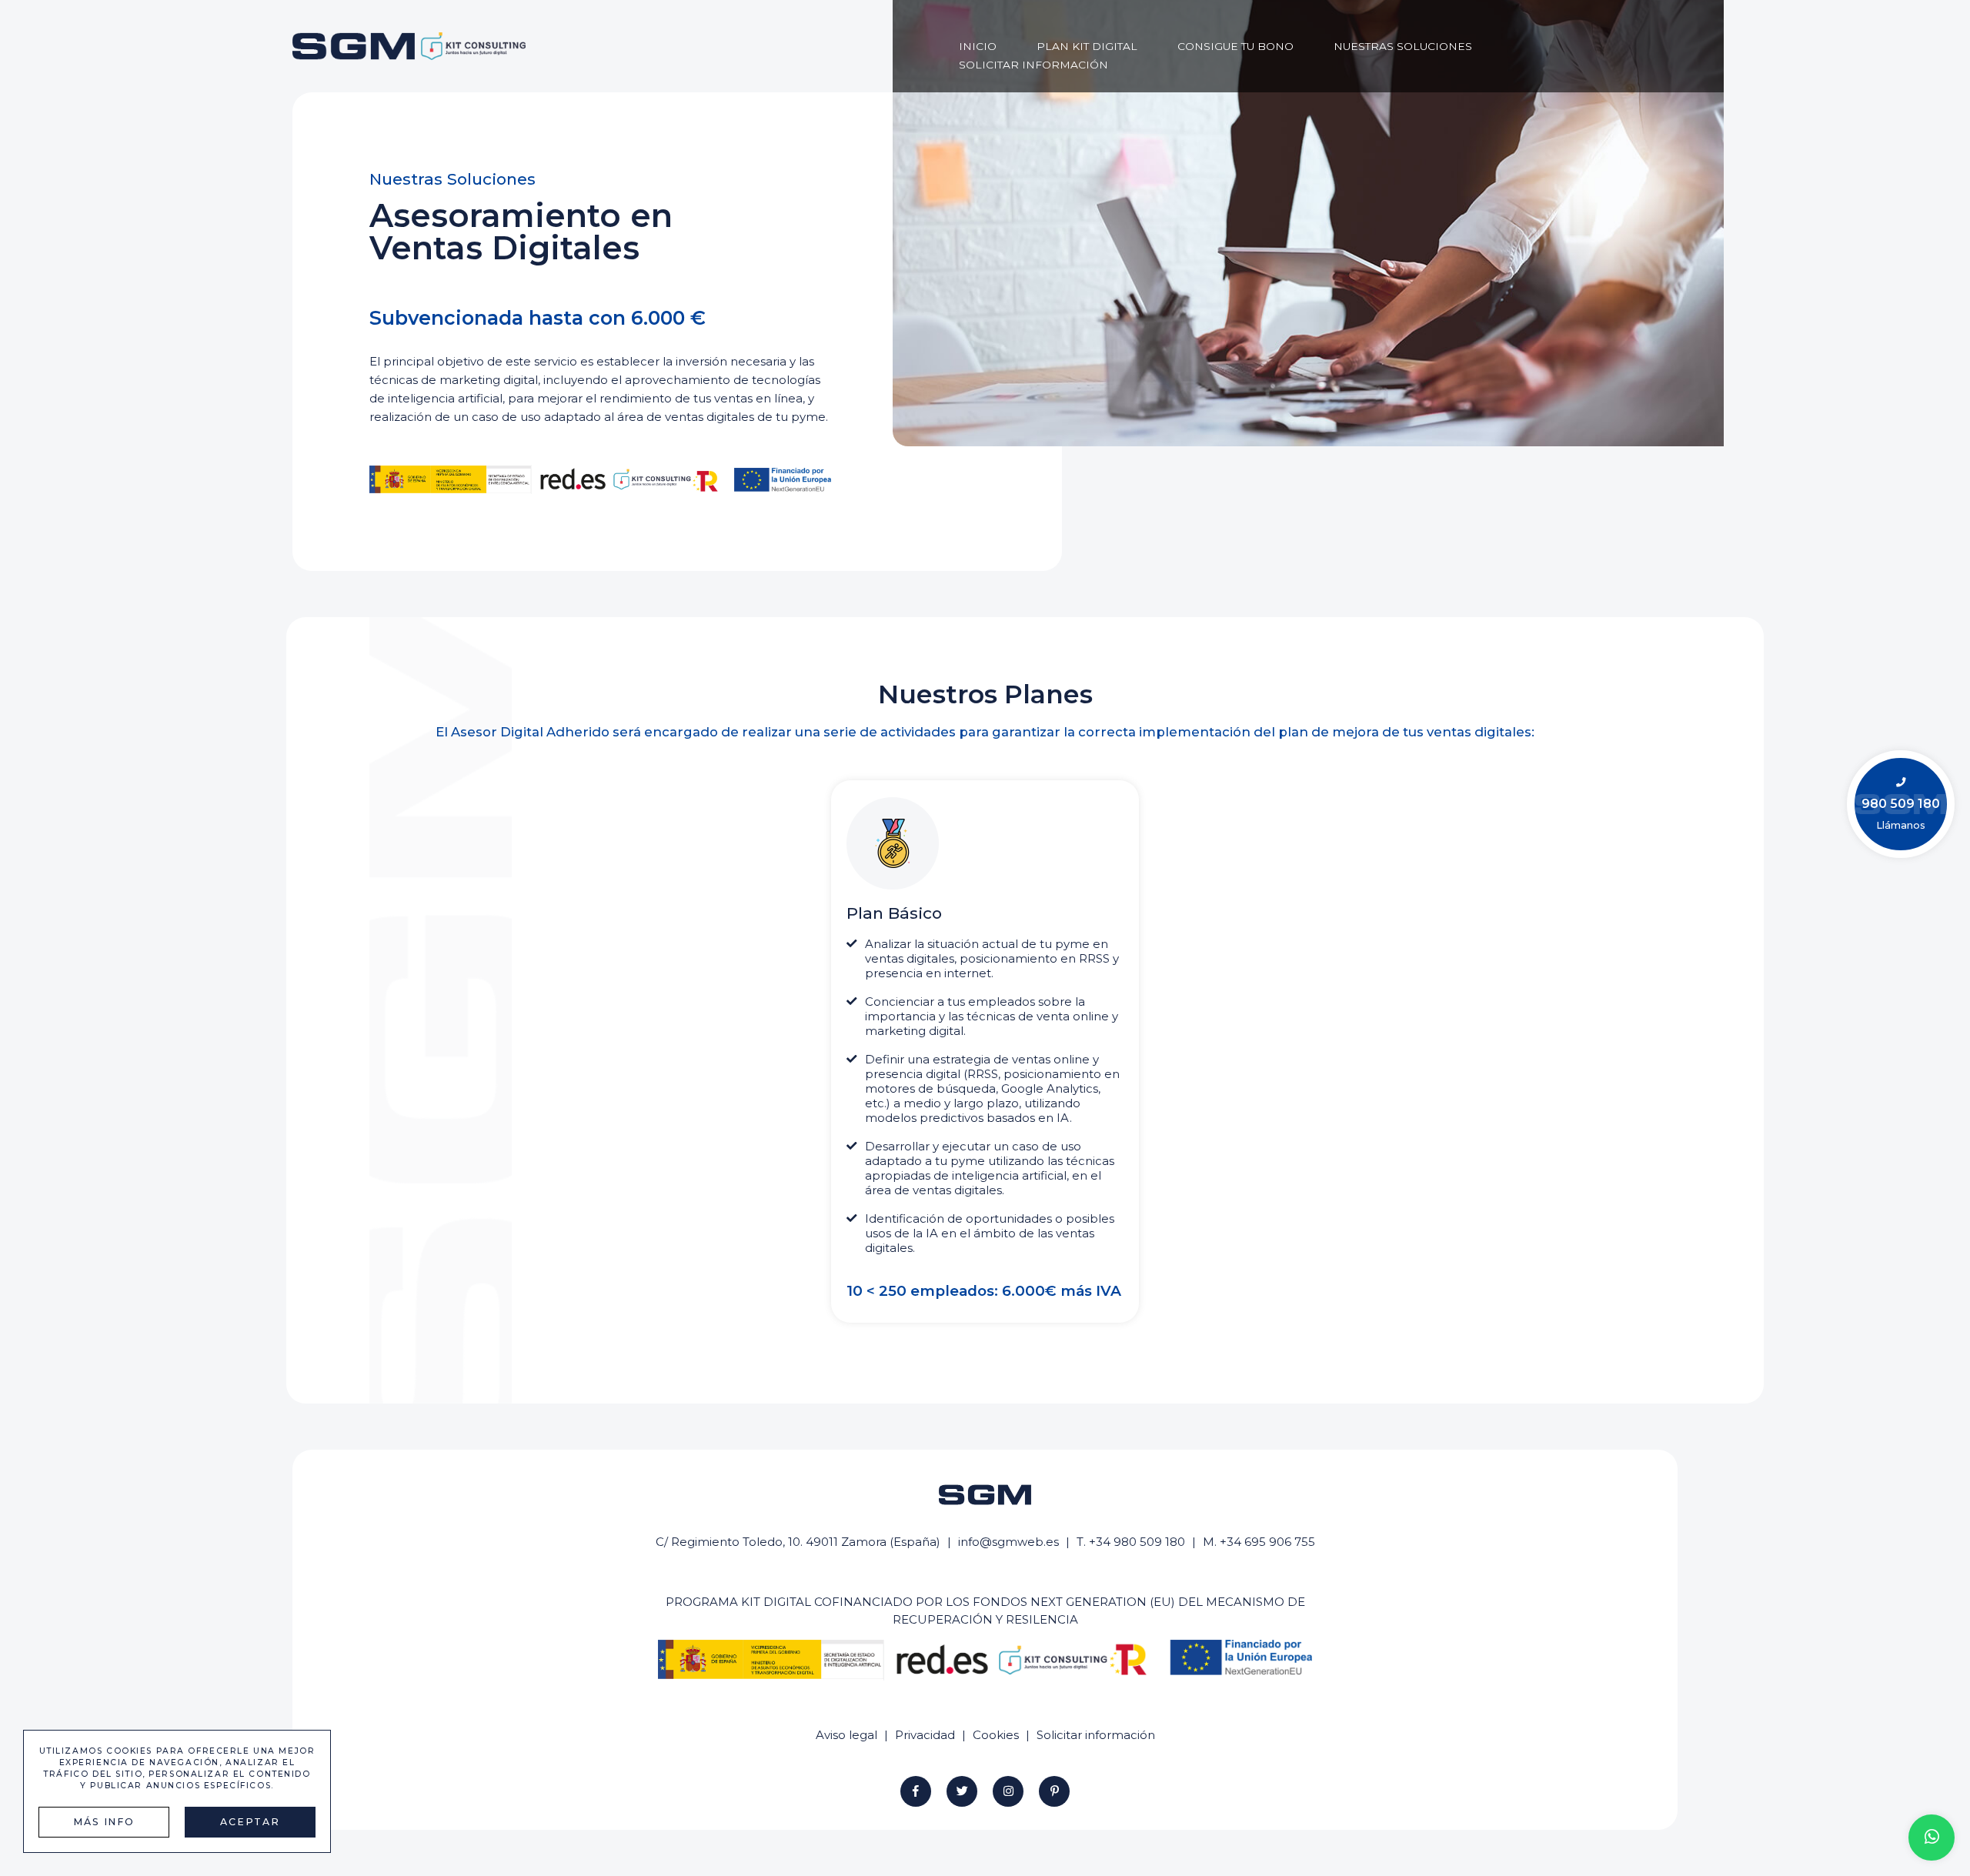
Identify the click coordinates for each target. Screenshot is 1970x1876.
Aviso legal (846, 1735)
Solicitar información (1033, 65)
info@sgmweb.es (1008, 1542)
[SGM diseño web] (409, 46)
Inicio (978, 46)
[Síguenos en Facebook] (916, 1791)
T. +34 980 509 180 (1131, 1542)
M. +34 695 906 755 (1259, 1542)
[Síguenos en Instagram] (1008, 1791)
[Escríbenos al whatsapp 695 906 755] (1932, 1838)
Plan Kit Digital (1087, 46)
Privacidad (925, 1735)
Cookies (996, 1735)
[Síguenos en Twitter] (962, 1791)
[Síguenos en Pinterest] (1054, 1791)
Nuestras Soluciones (1403, 46)
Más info (104, 1822)
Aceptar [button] (250, 1822)
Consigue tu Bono (1235, 46)
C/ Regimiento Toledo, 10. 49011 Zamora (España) (798, 1542)
